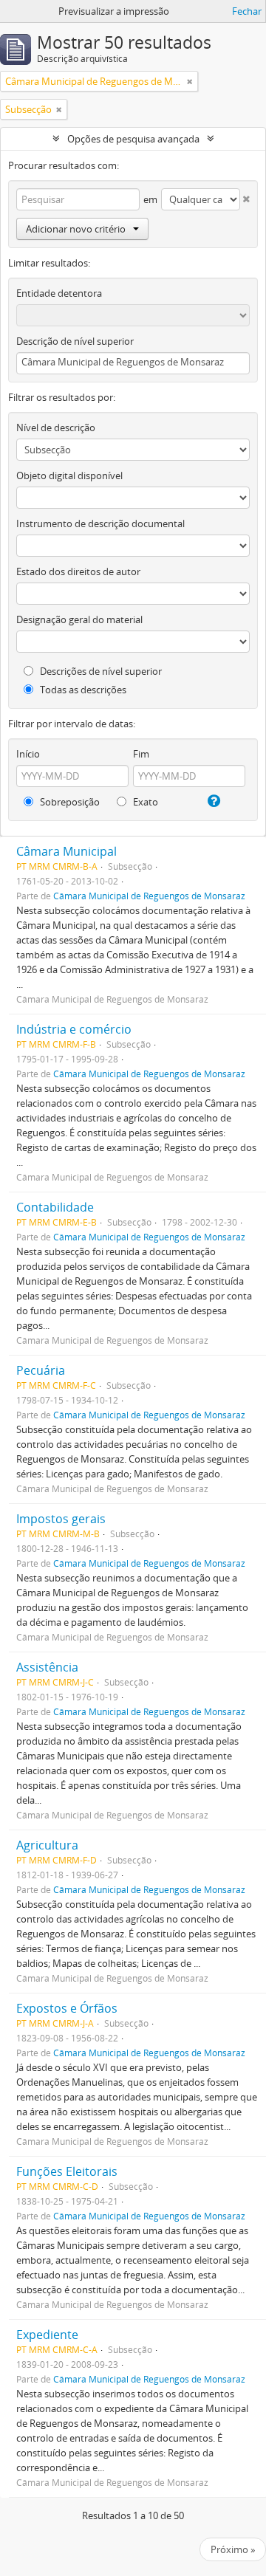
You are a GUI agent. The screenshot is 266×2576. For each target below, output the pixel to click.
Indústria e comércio (74, 1029)
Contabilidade (55, 1207)
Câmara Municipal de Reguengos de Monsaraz (149, 896)
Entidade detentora (59, 293)
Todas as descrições (82, 690)
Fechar (247, 11)
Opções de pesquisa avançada (133, 139)
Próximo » (233, 2549)
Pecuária (41, 1370)
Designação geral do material (79, 619)
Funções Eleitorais (67, 2171)
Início (28, 754)
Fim (141, 754)
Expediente (47, 2335)
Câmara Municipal (66, 851)
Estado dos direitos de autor (78, 571)
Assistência (47, 1667)
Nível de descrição (56, 427)
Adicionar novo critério (76, 229)
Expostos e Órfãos (67, 2008)
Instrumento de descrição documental (100, 523)
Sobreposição (69, 802)
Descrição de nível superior (75, 341)
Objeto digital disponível (69, 475)
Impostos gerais (61, 1519)
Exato (144, 802)
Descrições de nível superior (100, 671)
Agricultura (47, 1845)
